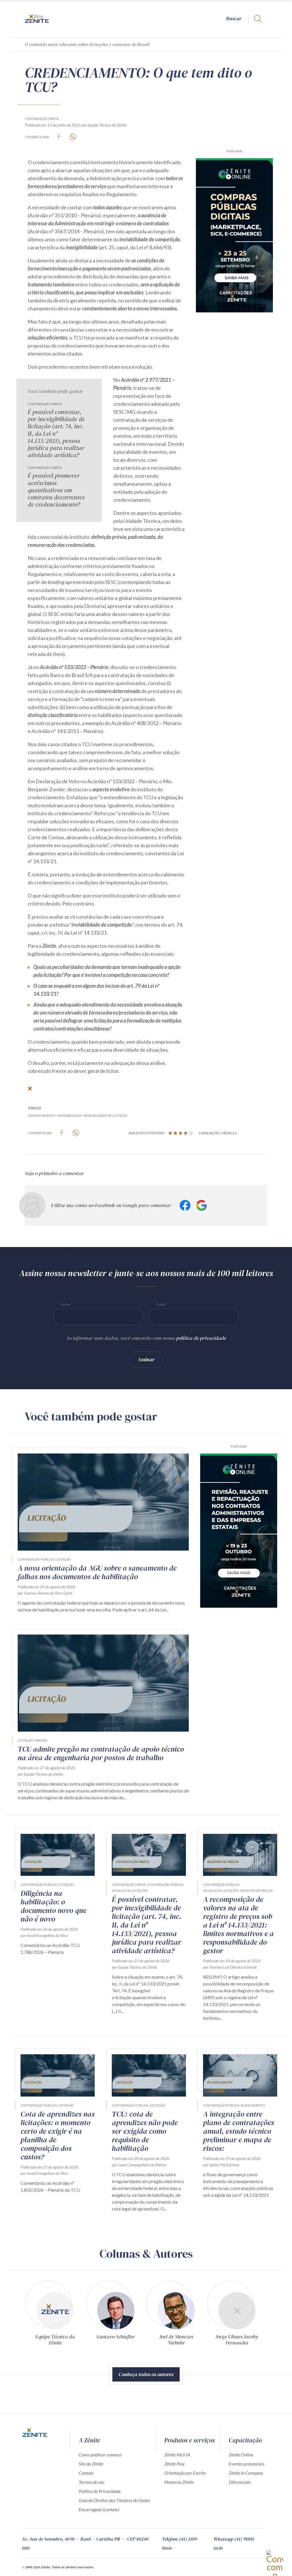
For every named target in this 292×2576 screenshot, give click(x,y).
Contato (86, 2473)
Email (161, 1304)
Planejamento (253, 2105)
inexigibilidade (69, 1116)
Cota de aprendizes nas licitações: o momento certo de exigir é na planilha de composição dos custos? (58, 2135)
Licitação (63, 1559)
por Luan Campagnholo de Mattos (139, 2165)
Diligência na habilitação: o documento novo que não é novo (53, 1906)
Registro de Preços (256, 1891)
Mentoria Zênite (179, 2482)
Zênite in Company (246, 2473)
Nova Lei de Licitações (130, 1891)
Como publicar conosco (100, 2454)
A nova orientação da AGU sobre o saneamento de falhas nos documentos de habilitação (97, 1572)
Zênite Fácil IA (177, 2454)
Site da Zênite (91, 2464)
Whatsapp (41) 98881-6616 (235, 2543)
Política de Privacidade (100, 2491)
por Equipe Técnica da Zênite (104, 125)
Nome (65, 1304)
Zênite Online (241, 2454)
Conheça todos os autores (146, 2374)
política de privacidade (201, 1338)
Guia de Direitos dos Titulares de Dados (114, 2500)
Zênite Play (175, 2464)
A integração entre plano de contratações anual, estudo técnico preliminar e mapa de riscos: (239, 2131)
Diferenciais (240, 2482)
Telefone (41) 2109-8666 (180, 2543)
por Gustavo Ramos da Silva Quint (45, 1593)
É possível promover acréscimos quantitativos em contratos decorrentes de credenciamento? (56, 490)
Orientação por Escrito (185, 2473)
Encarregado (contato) (99, 2509)
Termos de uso (92, 2482)
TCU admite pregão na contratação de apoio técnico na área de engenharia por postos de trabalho (101, 1753)
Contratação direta (42, 119)
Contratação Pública (36, 1559)
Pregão (41, 1740)
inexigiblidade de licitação (105, 1116)
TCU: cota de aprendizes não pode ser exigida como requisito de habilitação (145, 2131)
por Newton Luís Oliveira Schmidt (230, 1967)
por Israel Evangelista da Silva (44, 1935)
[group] (55, 2312)
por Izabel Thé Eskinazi (221, 2165)
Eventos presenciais (247, 2464)
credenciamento (42, 1116)
